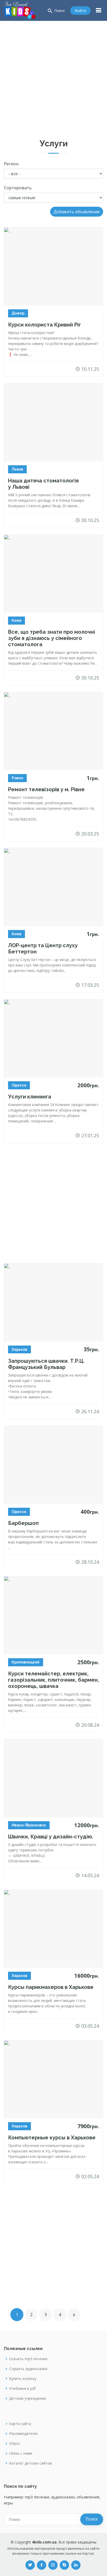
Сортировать (18, 188)
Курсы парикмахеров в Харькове (51, 1987)
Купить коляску (23, 2379)
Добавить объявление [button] (77, 212)
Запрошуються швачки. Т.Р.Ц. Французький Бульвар (46, 1364)
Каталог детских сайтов (31, 2463)
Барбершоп (23, 1523)
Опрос (15, 2443)
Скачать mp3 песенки (28, 2359)
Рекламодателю (23, 2434)
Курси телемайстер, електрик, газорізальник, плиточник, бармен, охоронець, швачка (53, 1680)
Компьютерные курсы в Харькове (52, 2138)
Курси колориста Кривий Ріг (45, 325)
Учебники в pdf (22, 2389)
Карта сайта (20, 2424)
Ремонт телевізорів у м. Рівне (46, 789)
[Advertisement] (53, 77)
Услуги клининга (30, 1097)
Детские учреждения (28, 2398)
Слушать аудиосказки (28, 2369)
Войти (80, 11)
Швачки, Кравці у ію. (51, 1837)
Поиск (56, 11)
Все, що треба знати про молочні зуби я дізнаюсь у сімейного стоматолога (52, 638)
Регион (11, 164)
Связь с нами (21, 2453)
